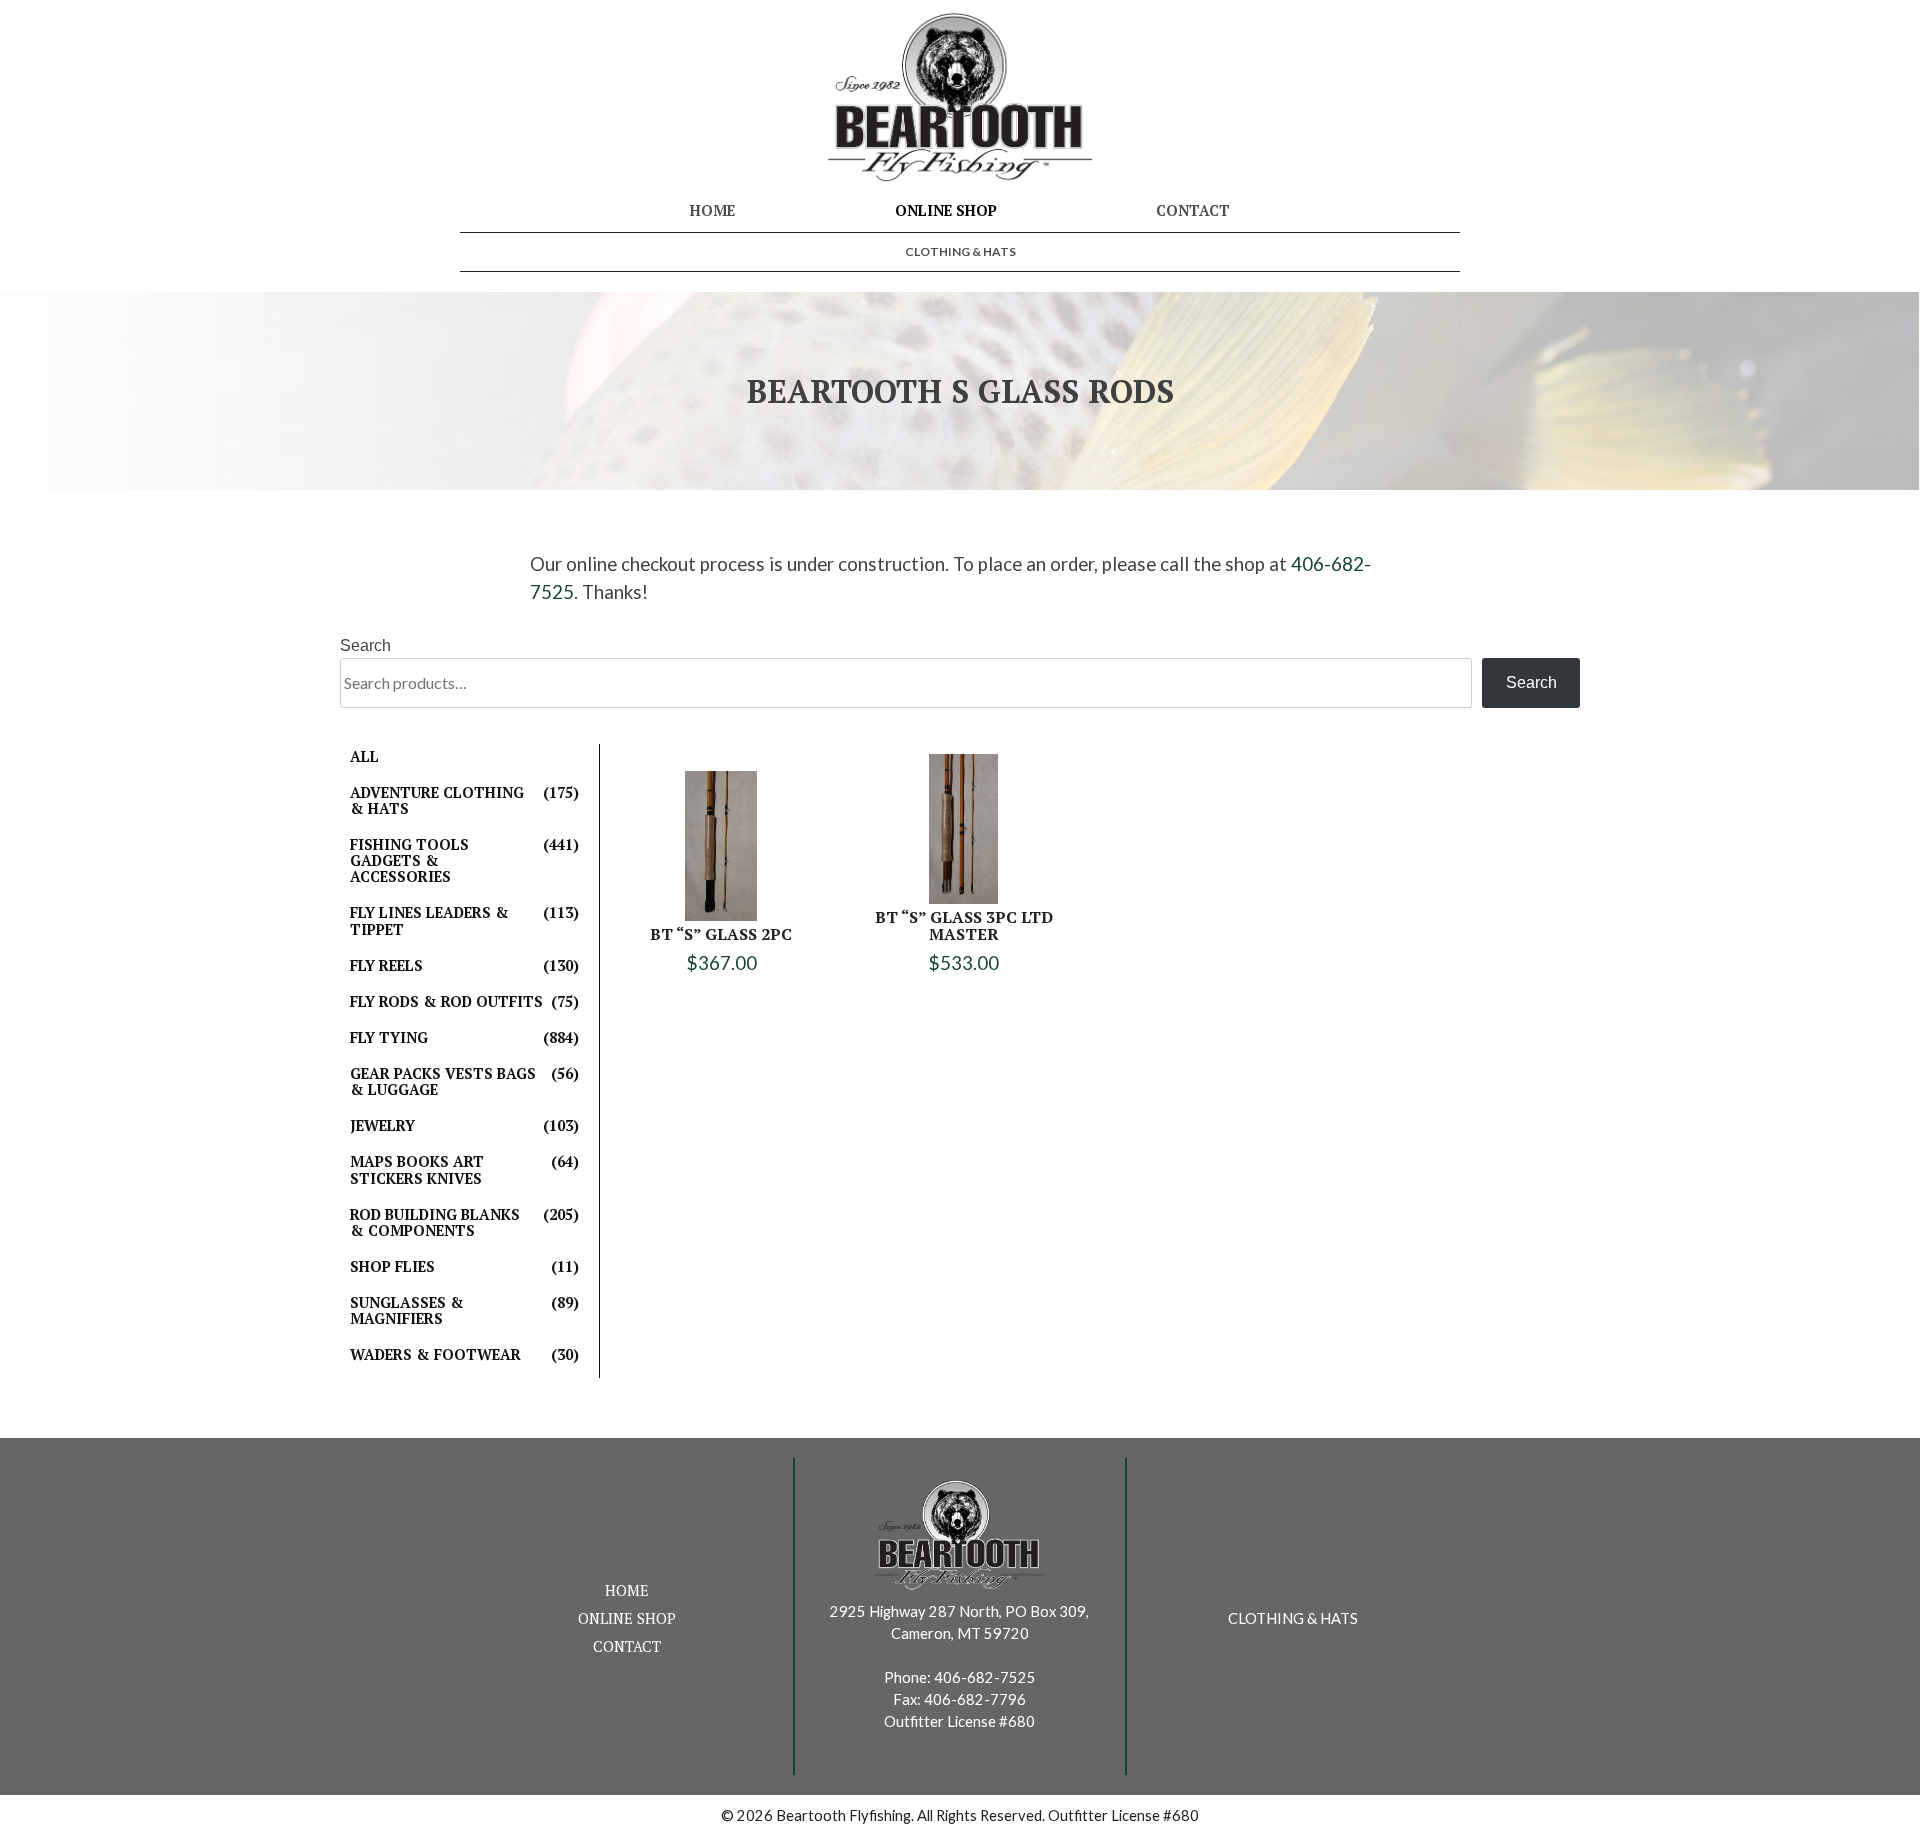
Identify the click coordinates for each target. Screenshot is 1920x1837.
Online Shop (946, 210)
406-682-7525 (985, 1677)
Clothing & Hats (960, 251)
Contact (1193, 210)
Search (365, 645)
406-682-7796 (975, 1699)
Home (712, 210)
